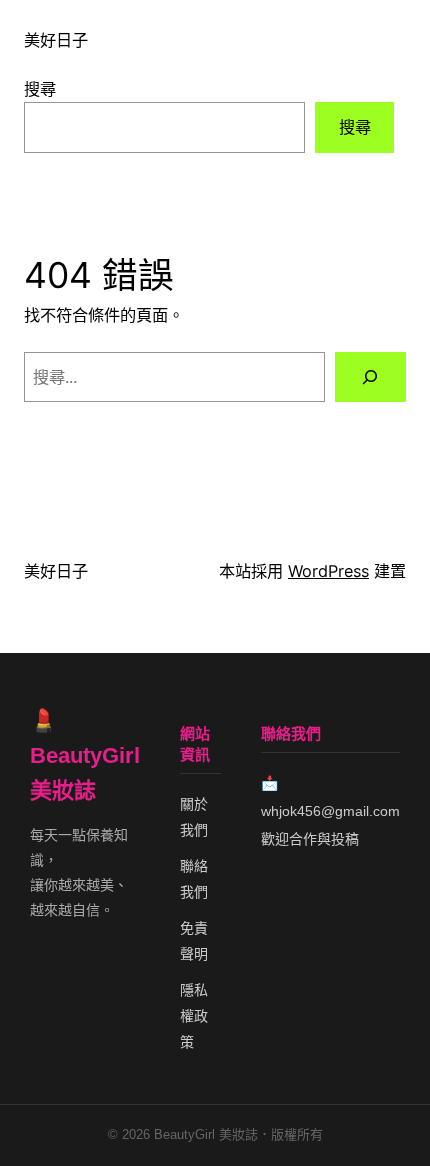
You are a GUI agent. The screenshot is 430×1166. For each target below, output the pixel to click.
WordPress (328, 571)
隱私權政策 (194, 1016)
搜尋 (40, 89)
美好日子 (56, 40)
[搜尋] (370, 377)
